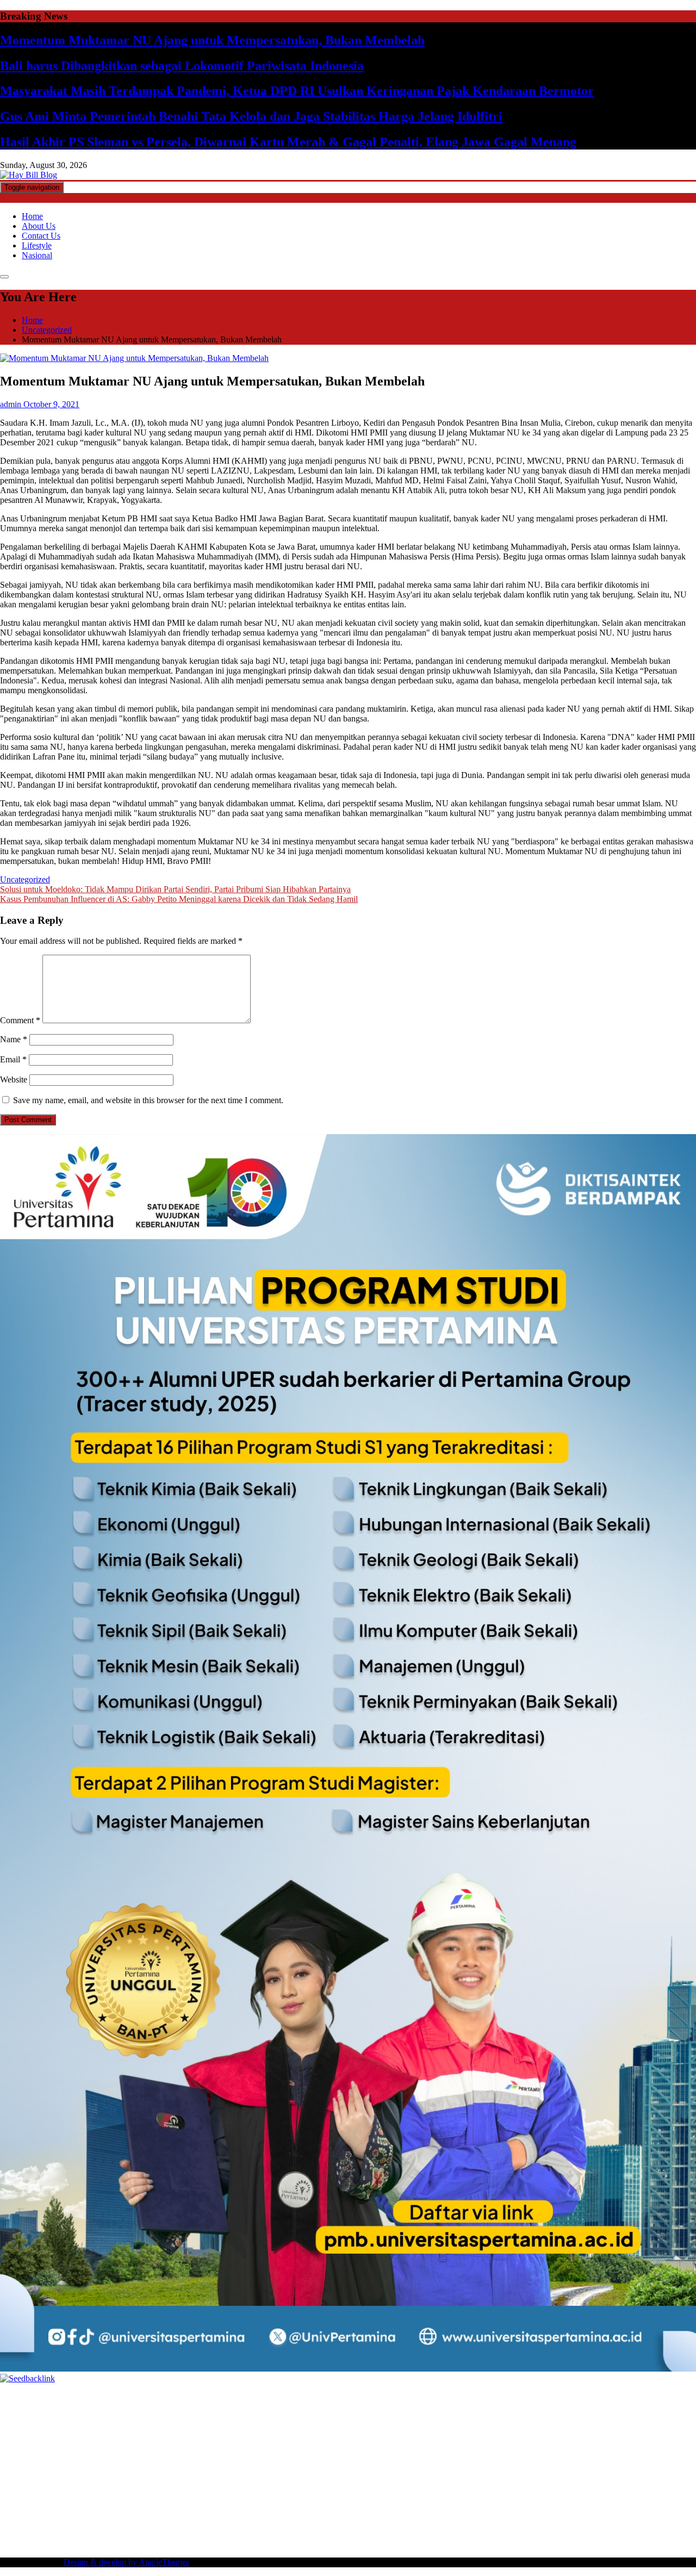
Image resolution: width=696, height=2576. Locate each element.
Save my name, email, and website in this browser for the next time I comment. (148, 1100)
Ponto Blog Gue (524, 2456)
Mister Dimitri (459, 2436)
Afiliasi (494, 2514)
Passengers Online (374, 2407)
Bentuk (356, 2524)
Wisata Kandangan (160, 2505)
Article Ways (611, 2456)
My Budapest (389, 2475)
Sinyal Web (493, 2505)
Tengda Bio (557, 2446)
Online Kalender (29, 2465)
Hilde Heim (247, 2407)
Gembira (456, 2534)
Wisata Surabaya (442, 2485)
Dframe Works (199, 2407)
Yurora (531, 2416)
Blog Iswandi (56, 2505)
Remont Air (666, 2475)
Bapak (253, 2534)
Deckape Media (336, 2475)
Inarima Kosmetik (266, 2465)
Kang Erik (640, 2485)
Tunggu (114, 2534)
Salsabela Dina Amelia (281, 2505)
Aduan (489, 2524)
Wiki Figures (559, 2397)
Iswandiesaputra (320, 2495)
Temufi (635, 2446)
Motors (12, 2397)
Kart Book (148, 2446)
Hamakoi (540, 2426)
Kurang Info (343, 2505)
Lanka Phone (263, 2397)
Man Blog (80, 2495)
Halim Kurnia (262, 2514)
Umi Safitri (307, 2514)
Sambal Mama (329, 2426)
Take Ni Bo (107, 2407)
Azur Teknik (92, 2397)
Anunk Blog (48, 2397)
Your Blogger (673, 2505)
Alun (608, 2514)
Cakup (464, 2524)
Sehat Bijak (427, 2514)
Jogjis (41, 2426)
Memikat (424, 2534)
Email (13, 1059)
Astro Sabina (635, 2407)
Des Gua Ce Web (170, 2485)
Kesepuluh (613, 2534)
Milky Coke (631, 2465)
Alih (626, 2514)
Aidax (439, 2426)
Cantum (437, 2524)
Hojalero (265, 2436)
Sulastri (83, 2436)
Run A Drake (437, 2475)
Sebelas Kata (59, 2514)
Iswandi (430, 2495)
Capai (37, 2534)
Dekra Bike (655, 2456)
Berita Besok (585, 2505)
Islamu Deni (324, 2416)
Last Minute (213, 2465)
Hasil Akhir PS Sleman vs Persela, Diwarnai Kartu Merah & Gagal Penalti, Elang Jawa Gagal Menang (288, 142)
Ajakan (514, 2524)
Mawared (138, 2465)
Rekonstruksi (508, 2436)
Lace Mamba (387, 2397)
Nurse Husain (45, 2436)
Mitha (639, 2416)
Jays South (71, 2426)
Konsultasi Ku (49, 2544)
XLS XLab (143, 2475)
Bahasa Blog (249, 2544)
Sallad (386, 2436)
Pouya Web (141, 2456)
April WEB (134, 2426)
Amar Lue (18, 2456)
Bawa (215, 2524)
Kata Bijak (608, 2416)
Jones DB (395, 2485)
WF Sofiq (415, 2436)
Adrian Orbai (306, 2446)
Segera (520, 2534)
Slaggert (238, 2426)
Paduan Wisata (158, 2514)
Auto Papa (546, 2407)
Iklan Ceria (192, 2416)
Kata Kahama (115, 2416)
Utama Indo (377, 2426)
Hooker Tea (600, 2446)
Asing (65, 2524)
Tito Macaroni (290, 2485)
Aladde (209, 2426)
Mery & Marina (309, 2436)
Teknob (569, 2485)
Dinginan (282, 2534)
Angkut (40, 2524)
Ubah (89, 2534)
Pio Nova (339, 2456)
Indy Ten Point (363, 2465)
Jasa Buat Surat (585, 2426)
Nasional (37, 255)
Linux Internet (113, 2485)
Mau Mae (677, 2485)
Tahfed (12, 2495)
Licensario (317, 2465)
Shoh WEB (118, 2436)
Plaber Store (21, 2407)
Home (32, 216)
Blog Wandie (217, 2505)
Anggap (625, 2524)
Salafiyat (156, 2416)
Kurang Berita (391, 2505)
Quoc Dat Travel (437, 2407)
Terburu (384, 2524)
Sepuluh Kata (99, 2544)
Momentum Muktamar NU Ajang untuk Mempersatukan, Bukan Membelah (212, 40)
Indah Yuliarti (351, 2514)
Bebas (274, 2524)
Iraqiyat (307, 2456)
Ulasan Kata (171, 2534)
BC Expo (570, 2456)
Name (14, 1039)
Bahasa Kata (543, 2544)
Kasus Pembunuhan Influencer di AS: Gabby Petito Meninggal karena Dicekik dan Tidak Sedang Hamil (179, 899)
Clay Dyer (563, 2475)
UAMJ (109, 2475)
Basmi (126, 2524)
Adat (571, 2514)
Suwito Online (148, 2495)
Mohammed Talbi (430, 2456)
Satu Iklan (17, 2514)
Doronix (303, 2397)
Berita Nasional (444, 2505)
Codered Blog (228, 2456)
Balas (148, 2524)
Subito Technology (502, 2397)
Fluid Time (273, 2456)
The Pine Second (403, 2446)
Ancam (13, 2524)
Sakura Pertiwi (211, 2514)
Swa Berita (410, 2416)
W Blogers (232, 2416)
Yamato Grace (276, 2416)
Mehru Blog (368, 2416)
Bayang (173, 2524)
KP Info (413, 2426)
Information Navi (346, 2485)
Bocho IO (526, 2475)
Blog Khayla (104, 2505)
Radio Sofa (242, 2495)
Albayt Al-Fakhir (496, 2407)
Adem (539, 2524)
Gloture (182, 2446)
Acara (518, 2514)
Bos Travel (492, 2485)
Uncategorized (25, 879)
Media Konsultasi (398, 2544)
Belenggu (304, 2524)
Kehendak (574, 2534)
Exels (118, 2446)
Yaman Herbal (189, 2475)
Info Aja (390, 2514)
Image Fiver (190, 2397)
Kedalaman (387, 2534)
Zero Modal (64, 2407)
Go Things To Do (233, 2485)
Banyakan (318, 2534)
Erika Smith (352, 2446)
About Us (39, 226)
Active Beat (236, 2475)
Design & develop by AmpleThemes (126, 2562)
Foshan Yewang (661, 2397)
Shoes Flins (377, 2456)
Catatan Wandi (578, 2495)
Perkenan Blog (199, 2544)
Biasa (332, 2524)
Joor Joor (478, 2456)
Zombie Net (161, 2436)
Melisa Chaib (495, 2416)
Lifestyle (37, 245)
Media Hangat (495, 2544)
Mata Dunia (533, 2485)
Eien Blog (356, 2436)
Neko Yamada (608, 2397)
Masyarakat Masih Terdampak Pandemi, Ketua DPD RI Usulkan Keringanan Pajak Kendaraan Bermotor (297, 91)
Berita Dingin (148, 2544)
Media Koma (537, 2505)
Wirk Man (43, 2495)
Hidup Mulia (594, 2436)
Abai (589, 2514)
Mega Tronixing (463, 2446)
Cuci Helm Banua (476, 2495)
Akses (599, 2524)
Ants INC (324, 2407)
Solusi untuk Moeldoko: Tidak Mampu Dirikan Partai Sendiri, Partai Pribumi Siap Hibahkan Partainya (175, 889)
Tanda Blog (293, 2544)
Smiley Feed (260, 2446)
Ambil (646, 2514)
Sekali (544, 2534)
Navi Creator (198, 2495)
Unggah (63, 2534)
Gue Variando (24, 2475)
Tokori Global (282, 2475)
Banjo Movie (484, 2475)
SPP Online (217, 2446)
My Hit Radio (278, 2426)
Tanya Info (449, 2544)
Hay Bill (629, 2475)
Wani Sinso (176, 2426)
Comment (20, 1020)
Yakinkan (489, 2534)
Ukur (138, 2534)
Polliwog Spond (440, 2397)
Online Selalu (107, 2514)
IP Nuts (549, 2465)
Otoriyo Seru (586, 2465)
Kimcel (226, 2397)
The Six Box (412, 2465)
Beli (196, 2524)
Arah (85, 2524)
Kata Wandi (530, 2495)
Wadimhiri (287, 2407)
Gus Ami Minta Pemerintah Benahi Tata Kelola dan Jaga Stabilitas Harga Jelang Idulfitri (251, 116)
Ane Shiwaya (96, 2456)
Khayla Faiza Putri (382, 2495)
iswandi (276, 2495)
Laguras (93, 2446)
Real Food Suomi (89, 2465)
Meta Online (566, 2416)
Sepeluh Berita (341, 2544)
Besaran (352, 2534)
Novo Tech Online (216, 2436)
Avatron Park (588, 2407)
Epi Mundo (70, 2416)
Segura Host (514, 2446)
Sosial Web (628, 2505)
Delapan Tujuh (142, 2397)
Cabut (411, 2524)
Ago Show (551, 2436)
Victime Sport (510, 2465)
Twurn (36, 2416)
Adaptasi (545, 2514)
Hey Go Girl (341, 2397)
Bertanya (464, 2514)
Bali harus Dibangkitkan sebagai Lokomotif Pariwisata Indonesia (182, 66)
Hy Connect (472, 2426)
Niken (111, 2495)
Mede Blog (182, 2456)
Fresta (102, 2426)
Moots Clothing (640, 2426)
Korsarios (173, 2465)
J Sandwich (67, 2485)
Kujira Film (669, 2446)
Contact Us (41, 236)
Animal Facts (72, 2475)
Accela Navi (150, 2407)
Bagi (104, 2524)
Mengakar (569, 2524)
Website (14, 1079)
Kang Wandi (627, 2495)
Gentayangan (217, 2534)
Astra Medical (460, 2465)
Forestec (598, 2475)
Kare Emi (54, 2456)
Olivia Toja (450, 2416)
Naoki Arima (22, 2485)
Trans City (602, 2485)
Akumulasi (677, 2514)
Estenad (509, 2426)
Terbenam (244, 2524)
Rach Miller (56, 2446)
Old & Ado (673, 2465)
